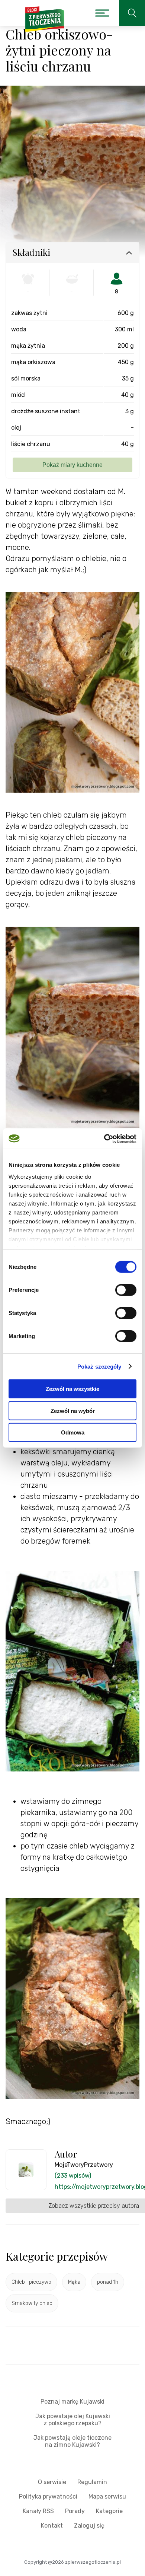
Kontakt (52, 2526)
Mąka (74, 2282)
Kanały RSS (38, 2511)
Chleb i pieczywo (31, 2282)
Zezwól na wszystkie (72, 1389)
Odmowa (73, 1432)
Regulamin (92, 2482)
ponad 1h (108, 2282)
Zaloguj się (89, 2526)
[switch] (126, 1290)
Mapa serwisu (107, 2497)
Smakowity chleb (32, 2303)
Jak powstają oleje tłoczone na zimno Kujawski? (72, 2441)
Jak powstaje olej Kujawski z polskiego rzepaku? (73, 2420)
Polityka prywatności (48, 2497)
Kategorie (109, 2511)
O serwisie (52, 2482)
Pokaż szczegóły (99, 1366)
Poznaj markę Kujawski (72, 2402)
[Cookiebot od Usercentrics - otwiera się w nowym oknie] (104, 1139)
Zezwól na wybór (73, 1410)
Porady (75, 2511)
